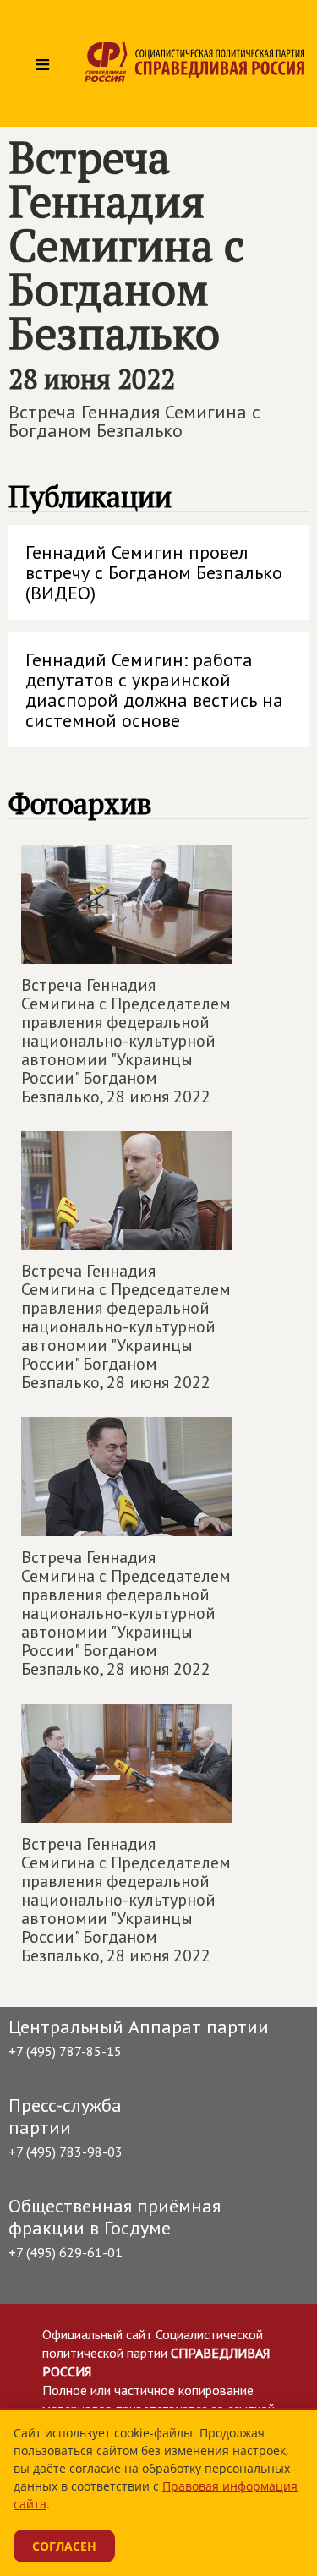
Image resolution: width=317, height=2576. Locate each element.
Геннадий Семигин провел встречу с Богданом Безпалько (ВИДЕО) (154, 572)
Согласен (64, 2546)
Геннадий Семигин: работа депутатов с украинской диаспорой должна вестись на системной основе (154, 690)
